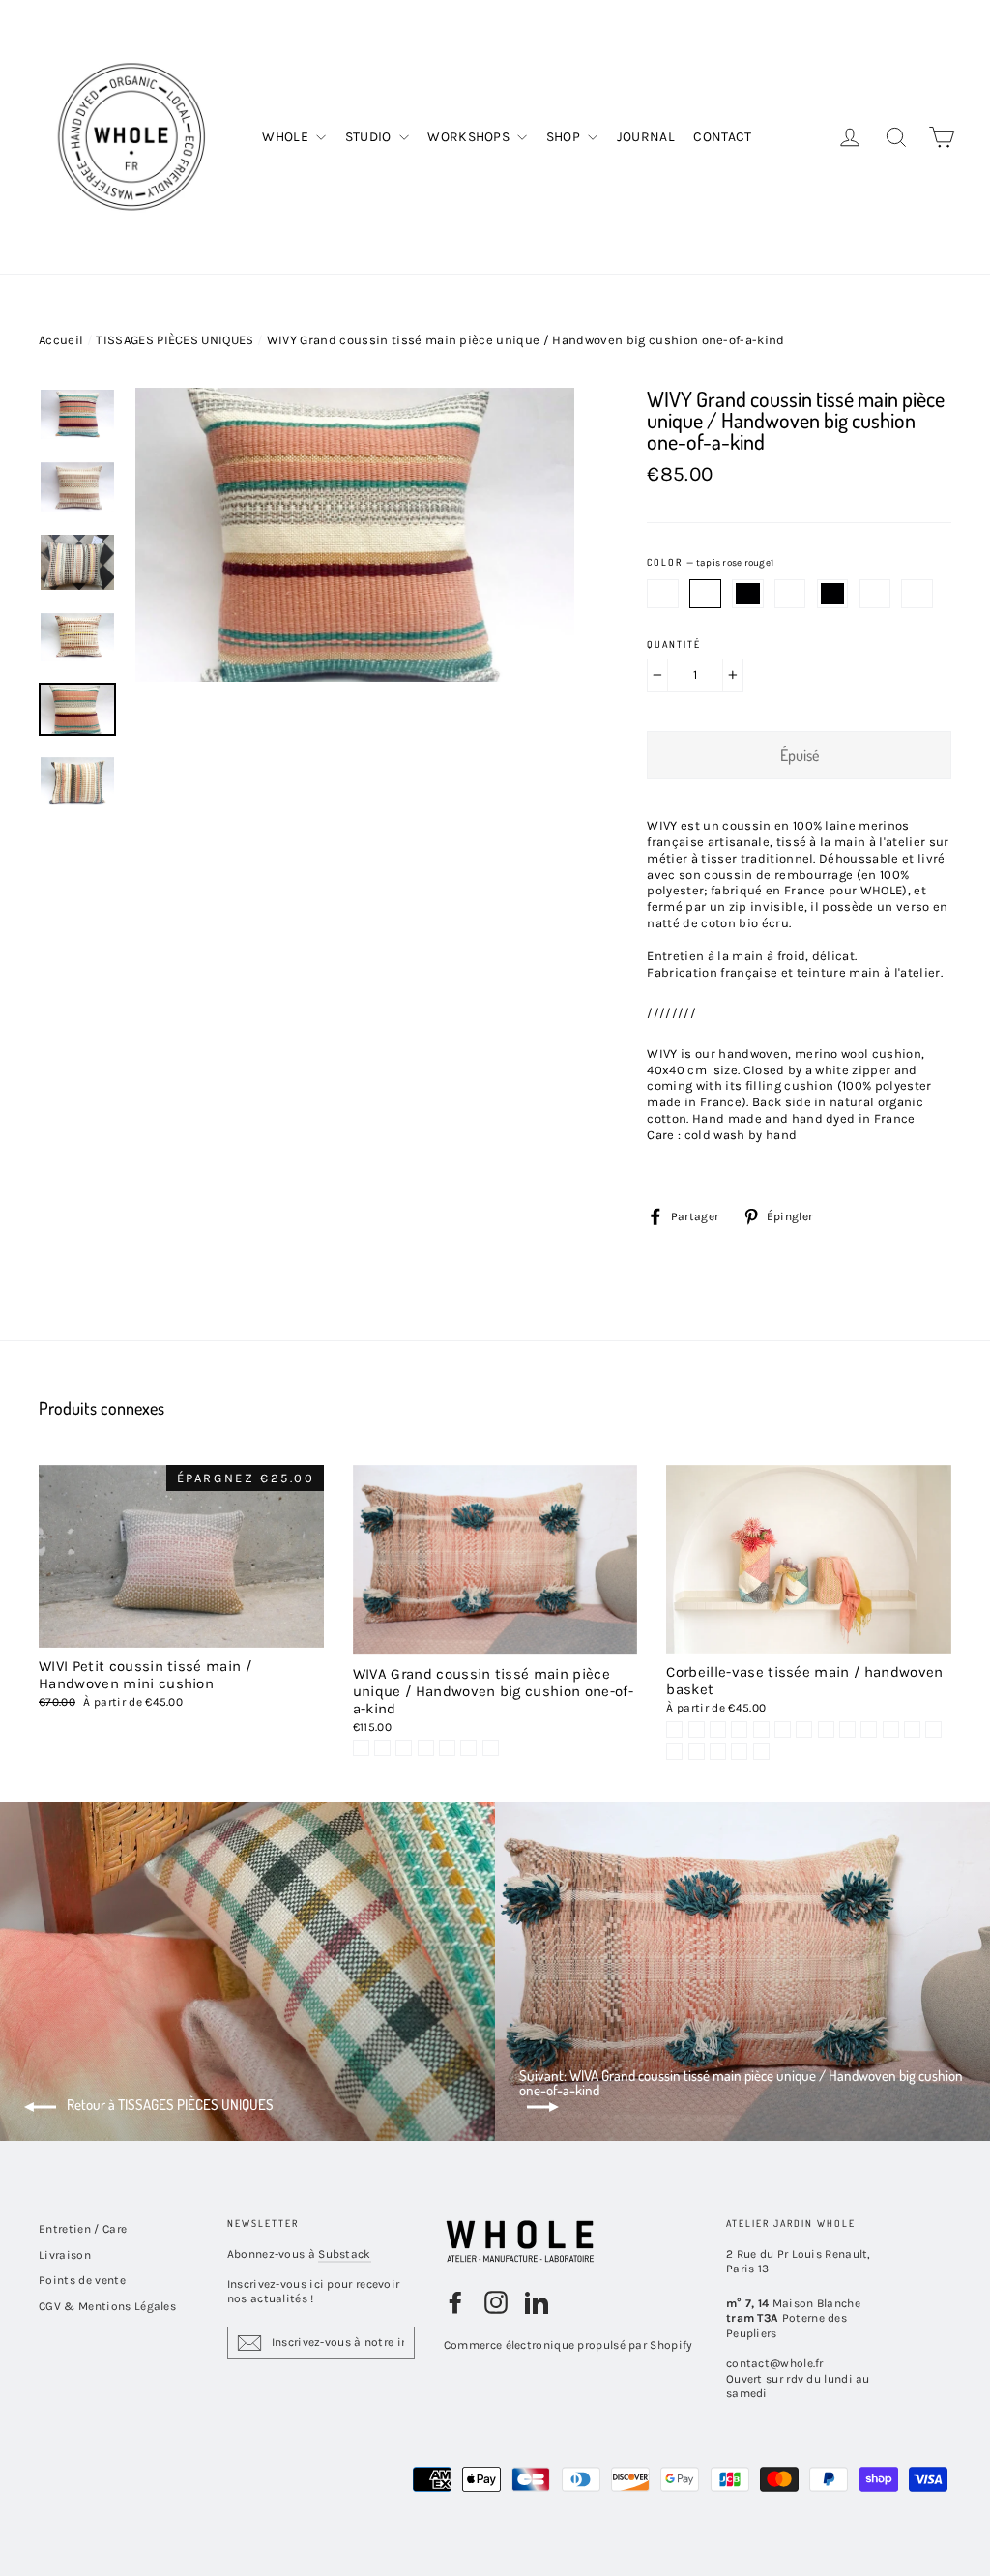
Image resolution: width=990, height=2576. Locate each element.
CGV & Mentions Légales (107, 2306)
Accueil (61, 340)
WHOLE (287, 137)
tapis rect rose (917, 594)
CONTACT (722, 137)
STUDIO (370, 137)
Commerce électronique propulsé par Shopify (568, 2345)
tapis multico (790, 594)
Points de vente (82, 2280)
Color (710, 563)
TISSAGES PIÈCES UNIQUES (175, 340)
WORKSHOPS (470, 137)
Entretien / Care (83, 2229)
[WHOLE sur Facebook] (455, 2302)
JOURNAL (646, 137)
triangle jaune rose (663, 594)
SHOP (565, 137)
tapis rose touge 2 (748, 594)
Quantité (674, 644)
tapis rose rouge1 (705, 594)
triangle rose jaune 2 (833, 594)
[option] (355, 607)
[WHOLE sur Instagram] (496, 2302)
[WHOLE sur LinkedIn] (537, 2302)
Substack (344, 2254)
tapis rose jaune (875, 594)
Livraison (65, 2255)
